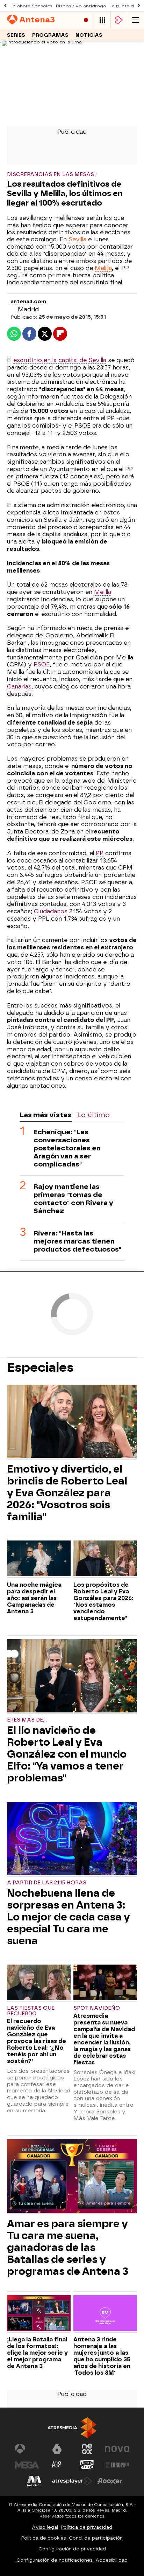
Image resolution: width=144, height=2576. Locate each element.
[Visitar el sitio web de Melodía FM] (34, 2481)
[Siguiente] (139, 6)
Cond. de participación (96, 2538)
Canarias (19, 687)
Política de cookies (44, 2538)
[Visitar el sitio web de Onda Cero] (87, 2465)
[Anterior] (5, 6)
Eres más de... (27, 1720)
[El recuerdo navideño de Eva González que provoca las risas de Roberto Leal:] (39, 1983)
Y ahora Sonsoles (32, 6)
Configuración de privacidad (72, 2549)
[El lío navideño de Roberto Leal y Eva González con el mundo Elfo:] (72, 1677)
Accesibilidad (111, 2560)
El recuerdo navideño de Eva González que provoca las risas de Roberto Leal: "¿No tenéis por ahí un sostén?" (37, 2041)
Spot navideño (97, 2008)
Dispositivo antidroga (81, 6)
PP (100, 853)
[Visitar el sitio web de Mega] (27, 2465)
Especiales (40, 1367)
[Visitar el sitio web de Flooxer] (110, 2481)
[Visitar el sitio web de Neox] (87, 2449)
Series (16, 35)
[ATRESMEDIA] (72, 2428)
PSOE (42, 664)
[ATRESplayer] (119, 20)
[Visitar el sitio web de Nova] (117, 2449)
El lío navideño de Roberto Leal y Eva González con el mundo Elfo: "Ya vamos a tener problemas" (67, 1754)
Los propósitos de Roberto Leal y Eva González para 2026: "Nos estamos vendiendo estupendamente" (103, 1601)
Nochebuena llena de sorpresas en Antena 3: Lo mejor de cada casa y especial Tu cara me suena (69, 1917)
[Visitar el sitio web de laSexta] (57, 2449)
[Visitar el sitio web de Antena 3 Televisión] (27, 2449)
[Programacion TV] (102, 20)
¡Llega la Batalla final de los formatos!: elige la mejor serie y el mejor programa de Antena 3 (37, 2353)
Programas (50, 35)
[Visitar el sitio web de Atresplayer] (72, 2481)
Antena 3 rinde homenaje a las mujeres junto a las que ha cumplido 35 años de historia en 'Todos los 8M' (102, 2356)
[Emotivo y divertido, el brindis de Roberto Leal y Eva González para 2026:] (72, 1422)
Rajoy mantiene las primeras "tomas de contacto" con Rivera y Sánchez (73, 1199)
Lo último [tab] (93, 1115)
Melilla (103, 268)
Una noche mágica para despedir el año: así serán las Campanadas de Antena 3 (34, 1598)
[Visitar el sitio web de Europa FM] (117, 2465)
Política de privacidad (87, 2527)
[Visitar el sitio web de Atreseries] (57, 2465)
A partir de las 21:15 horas (47, 1883)
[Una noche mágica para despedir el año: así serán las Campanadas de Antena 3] (39, 1559)
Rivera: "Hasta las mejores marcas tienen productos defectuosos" (77, 1241)
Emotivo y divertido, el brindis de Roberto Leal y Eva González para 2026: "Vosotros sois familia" (67, 1493)
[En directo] (86, 20)
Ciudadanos (52, 911)
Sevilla (77, 239)
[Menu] (136, 20)
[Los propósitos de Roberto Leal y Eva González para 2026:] (105, 1559)
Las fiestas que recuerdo (31, 2011)
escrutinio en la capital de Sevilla (60, 360)
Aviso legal (45, 2527)
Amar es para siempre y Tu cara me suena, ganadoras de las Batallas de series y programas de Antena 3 (68, 2248)
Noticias (89, 35)
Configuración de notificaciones (55, 2560)
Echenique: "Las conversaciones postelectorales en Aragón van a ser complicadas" (67, 1148)
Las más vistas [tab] (45, 1115)
